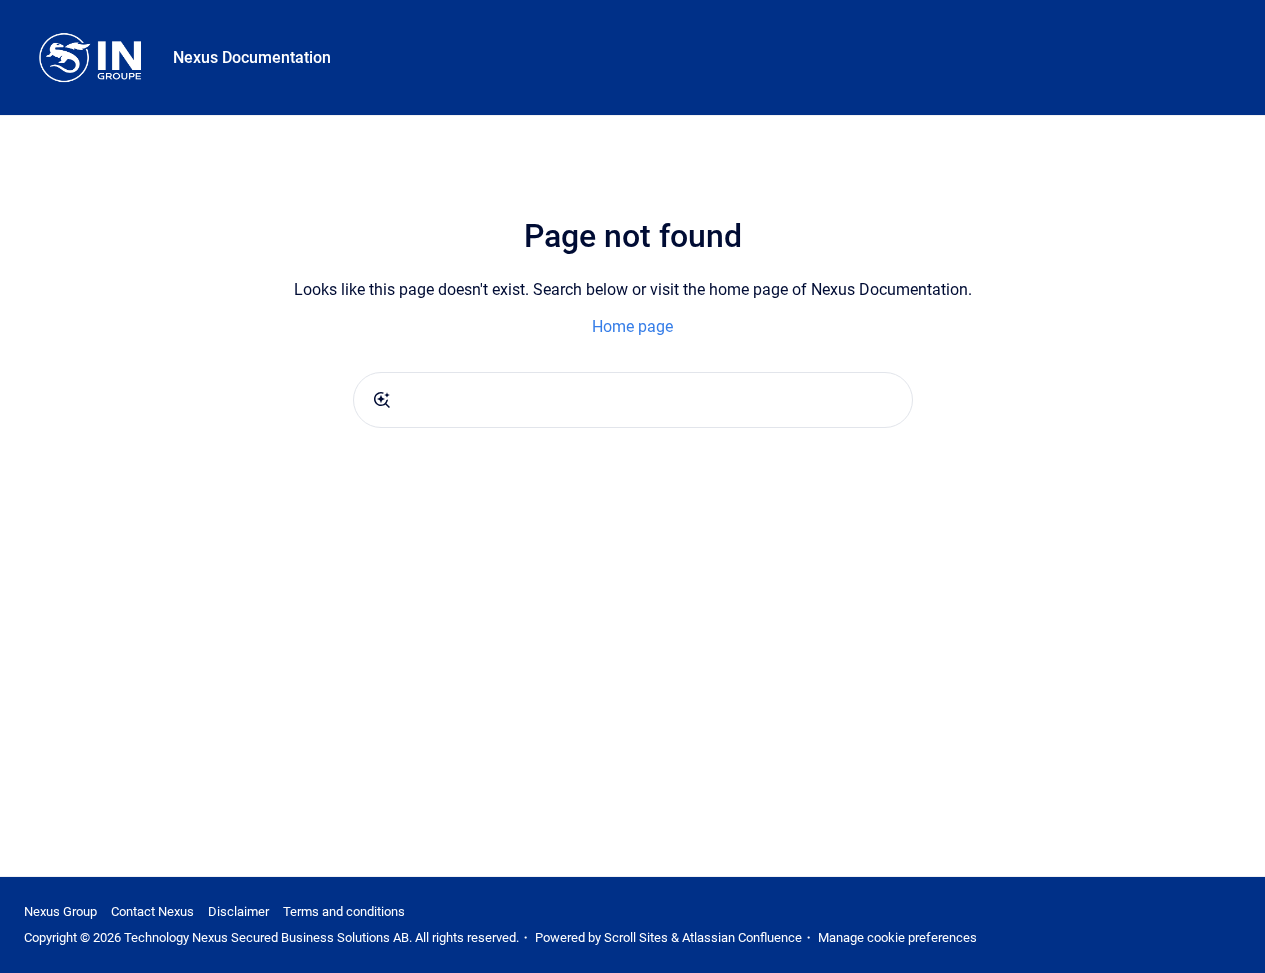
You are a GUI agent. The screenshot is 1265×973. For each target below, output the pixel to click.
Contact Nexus (152, 911)
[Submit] (382, 400)
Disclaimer (238, 911)
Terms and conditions (344, 911)
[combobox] (633, 400)
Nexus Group (60, 911)
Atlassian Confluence (742, 937)
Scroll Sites (636, 937)
